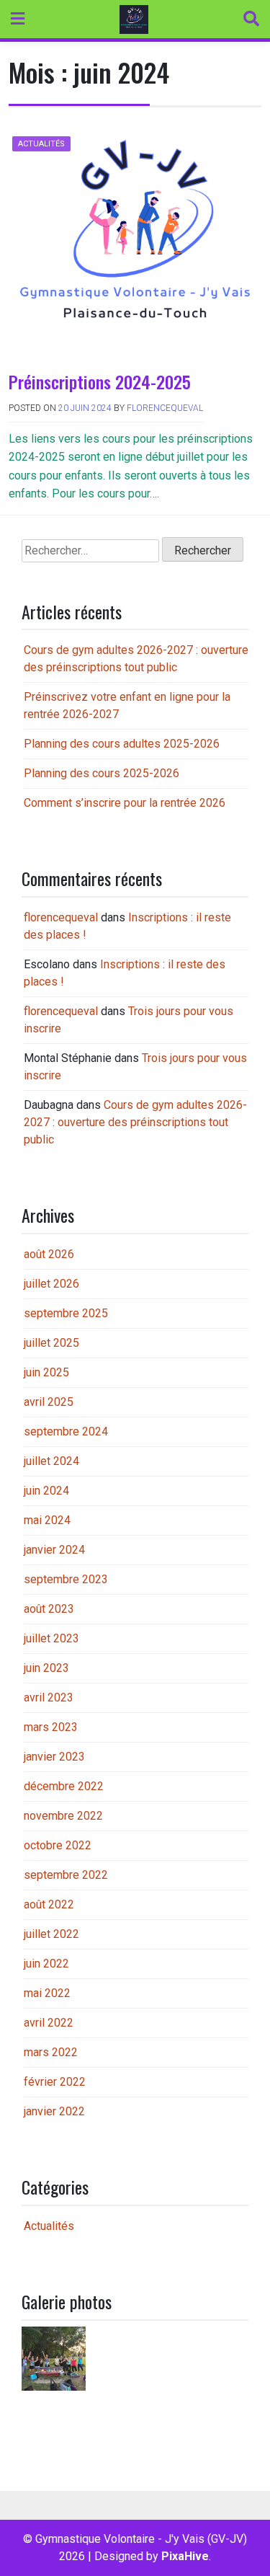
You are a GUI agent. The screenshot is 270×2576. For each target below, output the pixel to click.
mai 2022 (47, 1993)
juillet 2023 (51, 1638)
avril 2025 (49, 1402)
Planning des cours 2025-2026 (102, 773)
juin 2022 (46, 1964)
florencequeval (165, 408)
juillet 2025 (51, 1343)
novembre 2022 (63, 1816)
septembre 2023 (66, 1579)
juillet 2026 (51, 1284)
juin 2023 (46, 1668)
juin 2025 (46, 1372)
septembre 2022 (66, 1875)
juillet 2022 (51, 1934)
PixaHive (185, 2556)
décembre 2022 (64, 1786)
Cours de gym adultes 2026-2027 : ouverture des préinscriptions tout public (135, 1122)
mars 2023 (51, 1727)
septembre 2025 (66, 1313)
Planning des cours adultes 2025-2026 (122, 744)
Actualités (41, 144)
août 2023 (49, 1609)
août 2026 (49, 1254)
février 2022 (55, 2082)
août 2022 (49, 1904)
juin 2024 (46, 1491)
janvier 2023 (54, 1757)
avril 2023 (49, 1698)
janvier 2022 (54, 2111)
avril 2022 (49, 2023)
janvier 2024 (54, 1550)
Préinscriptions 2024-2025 (100, 381)
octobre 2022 (58, 1845)
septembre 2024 (66, 1431)
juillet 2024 (51, 1461)
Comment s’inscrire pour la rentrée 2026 (125, 803)
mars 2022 (51, 2052)
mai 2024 (47, 1520)
